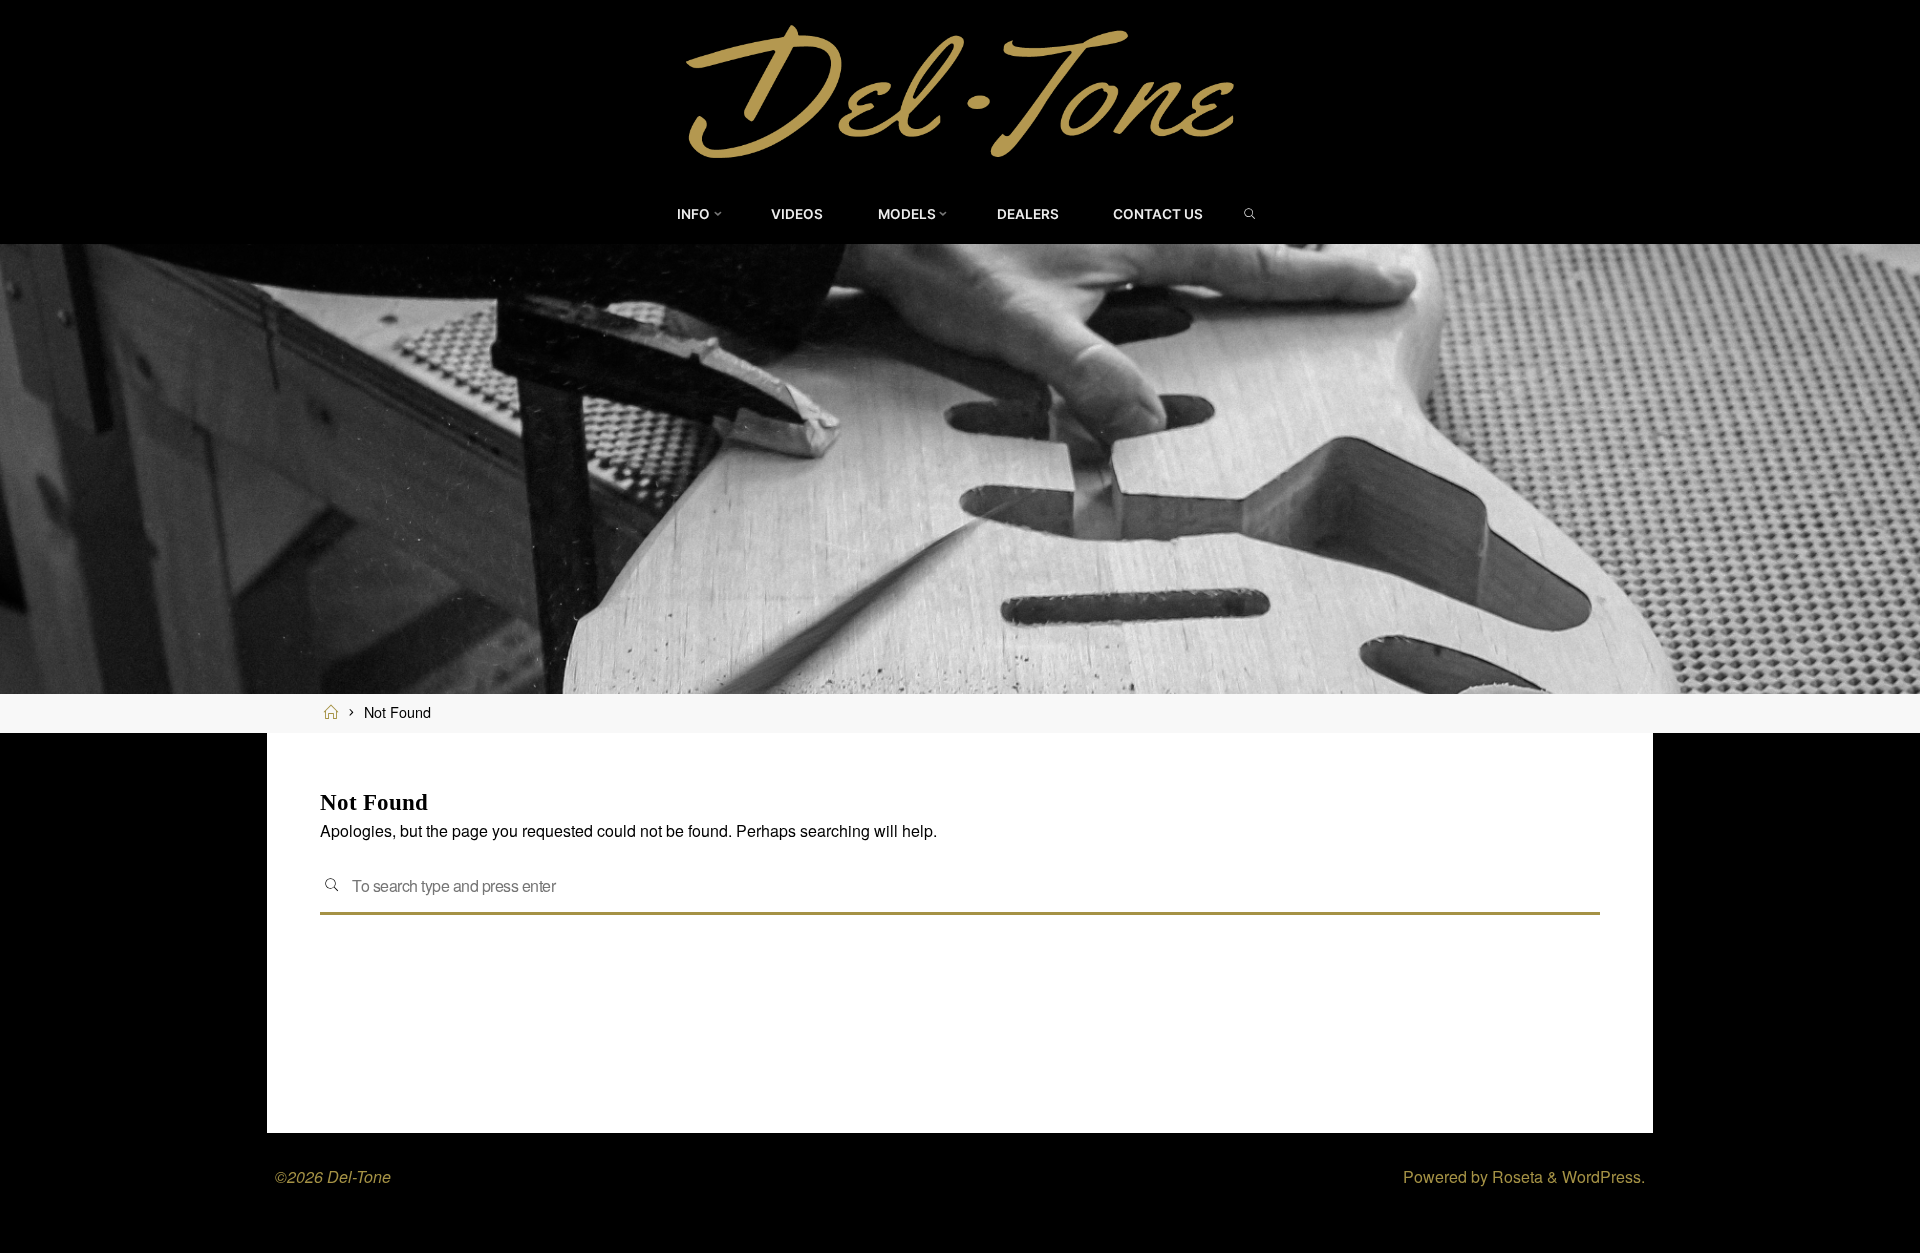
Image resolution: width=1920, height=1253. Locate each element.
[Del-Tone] (959, 89)
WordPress (1601, 1176)
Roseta (1515, 1176)
